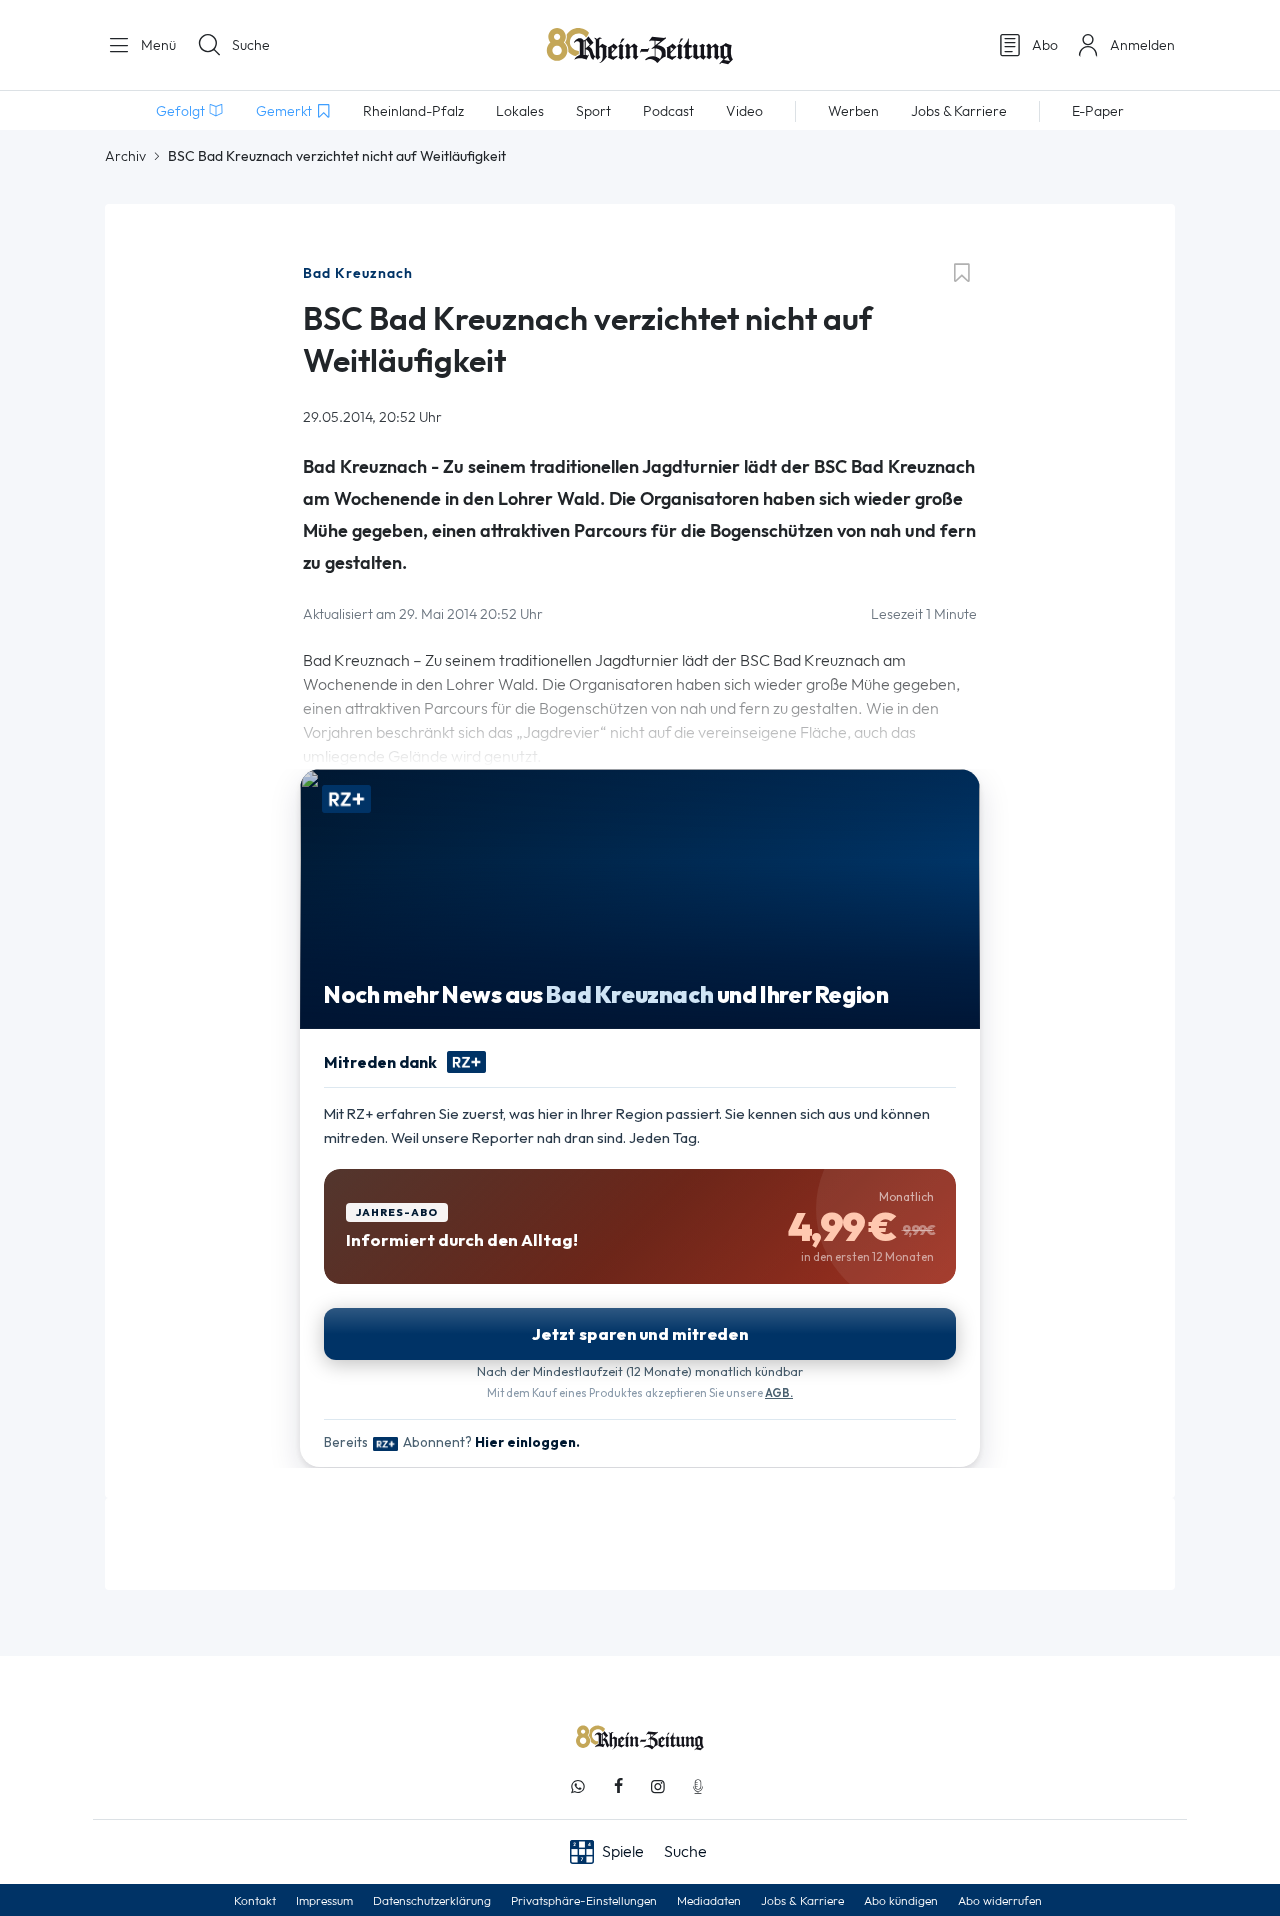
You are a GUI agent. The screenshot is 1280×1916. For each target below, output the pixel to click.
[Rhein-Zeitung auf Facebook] (618, 1786)
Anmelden (1142, 45)
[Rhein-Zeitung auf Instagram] (658, 1786)
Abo (1045, 45)
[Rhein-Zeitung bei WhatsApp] (578, 1786)
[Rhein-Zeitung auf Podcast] (698, 1786)
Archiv (125, 156)
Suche (251, 45)
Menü (156, 45)
